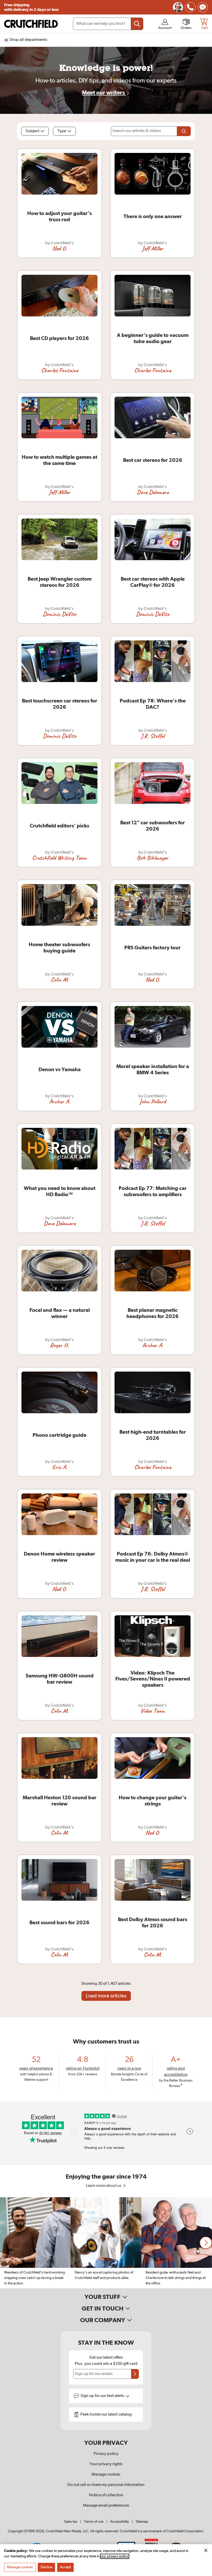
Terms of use (94, 2522)
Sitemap (142, 2522)
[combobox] (108, 24)
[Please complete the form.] (184, 131)
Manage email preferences (106, 2506)
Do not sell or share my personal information (106, 2485)
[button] (206, 2243)
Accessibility (120, 2522)
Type (62, 131)
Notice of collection (106, 2495)
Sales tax (71, 2522)
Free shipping (31, 7)
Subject (32, 131)
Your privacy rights (106, 2464)
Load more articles (106, 1996)
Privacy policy (106, 2454)
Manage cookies (106, 2475)
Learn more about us (104, 2186)
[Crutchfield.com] (31, 24)
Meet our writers (104, 93)
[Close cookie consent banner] (206, 2550)
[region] (106, 2243)
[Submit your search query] (137, 24)
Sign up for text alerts (103, 2396)
